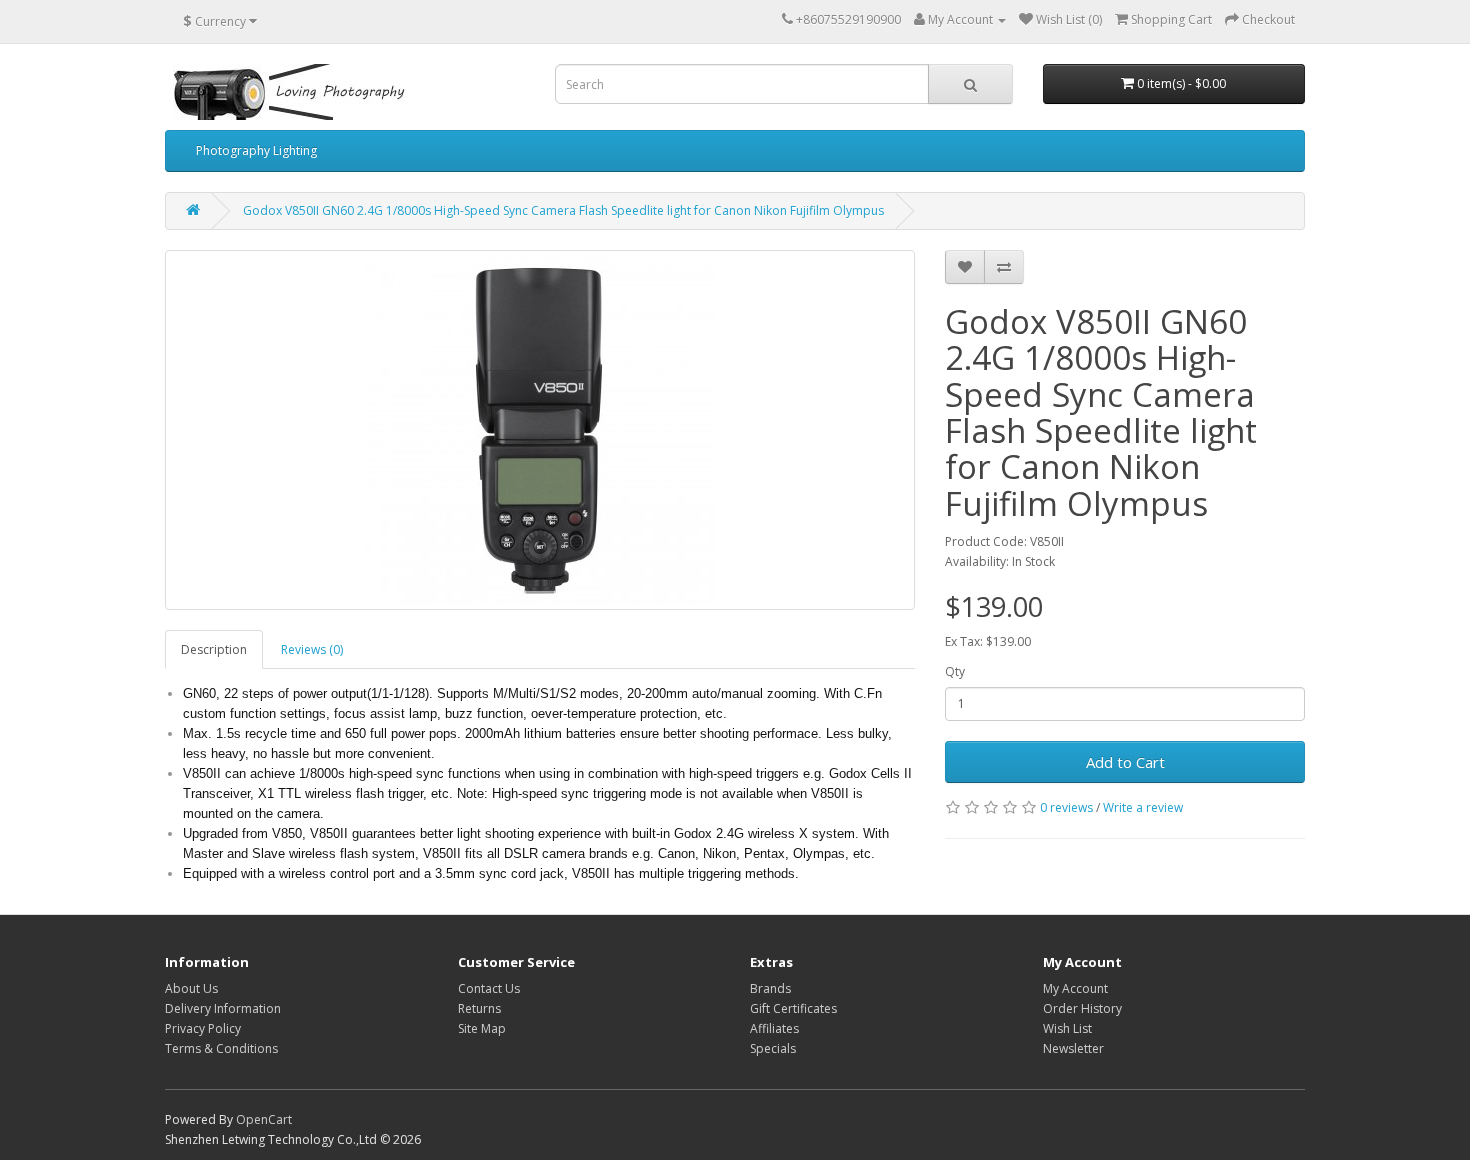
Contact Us (489, 988)
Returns (479, 1008)
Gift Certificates (793, 1008)
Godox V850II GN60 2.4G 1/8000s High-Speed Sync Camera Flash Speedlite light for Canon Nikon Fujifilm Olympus (563, 210)
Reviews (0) (312, 649)
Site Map (482, 1028)
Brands (770, 988)
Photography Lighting (256, 150)
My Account (1075, 988)
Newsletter (1073, 1048)
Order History (1082, 1008)
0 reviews (1066, 807)
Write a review (1143, 807)
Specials (773, 1048)
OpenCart (264, 1119)
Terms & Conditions (221, 1048)
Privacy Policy (203, 1028)
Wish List (1067, 1028)
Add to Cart (1125, 762)
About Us (191, 988)
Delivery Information (223, 1008)
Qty (955, 671)
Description (214, 649)
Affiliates (774, 1028)
